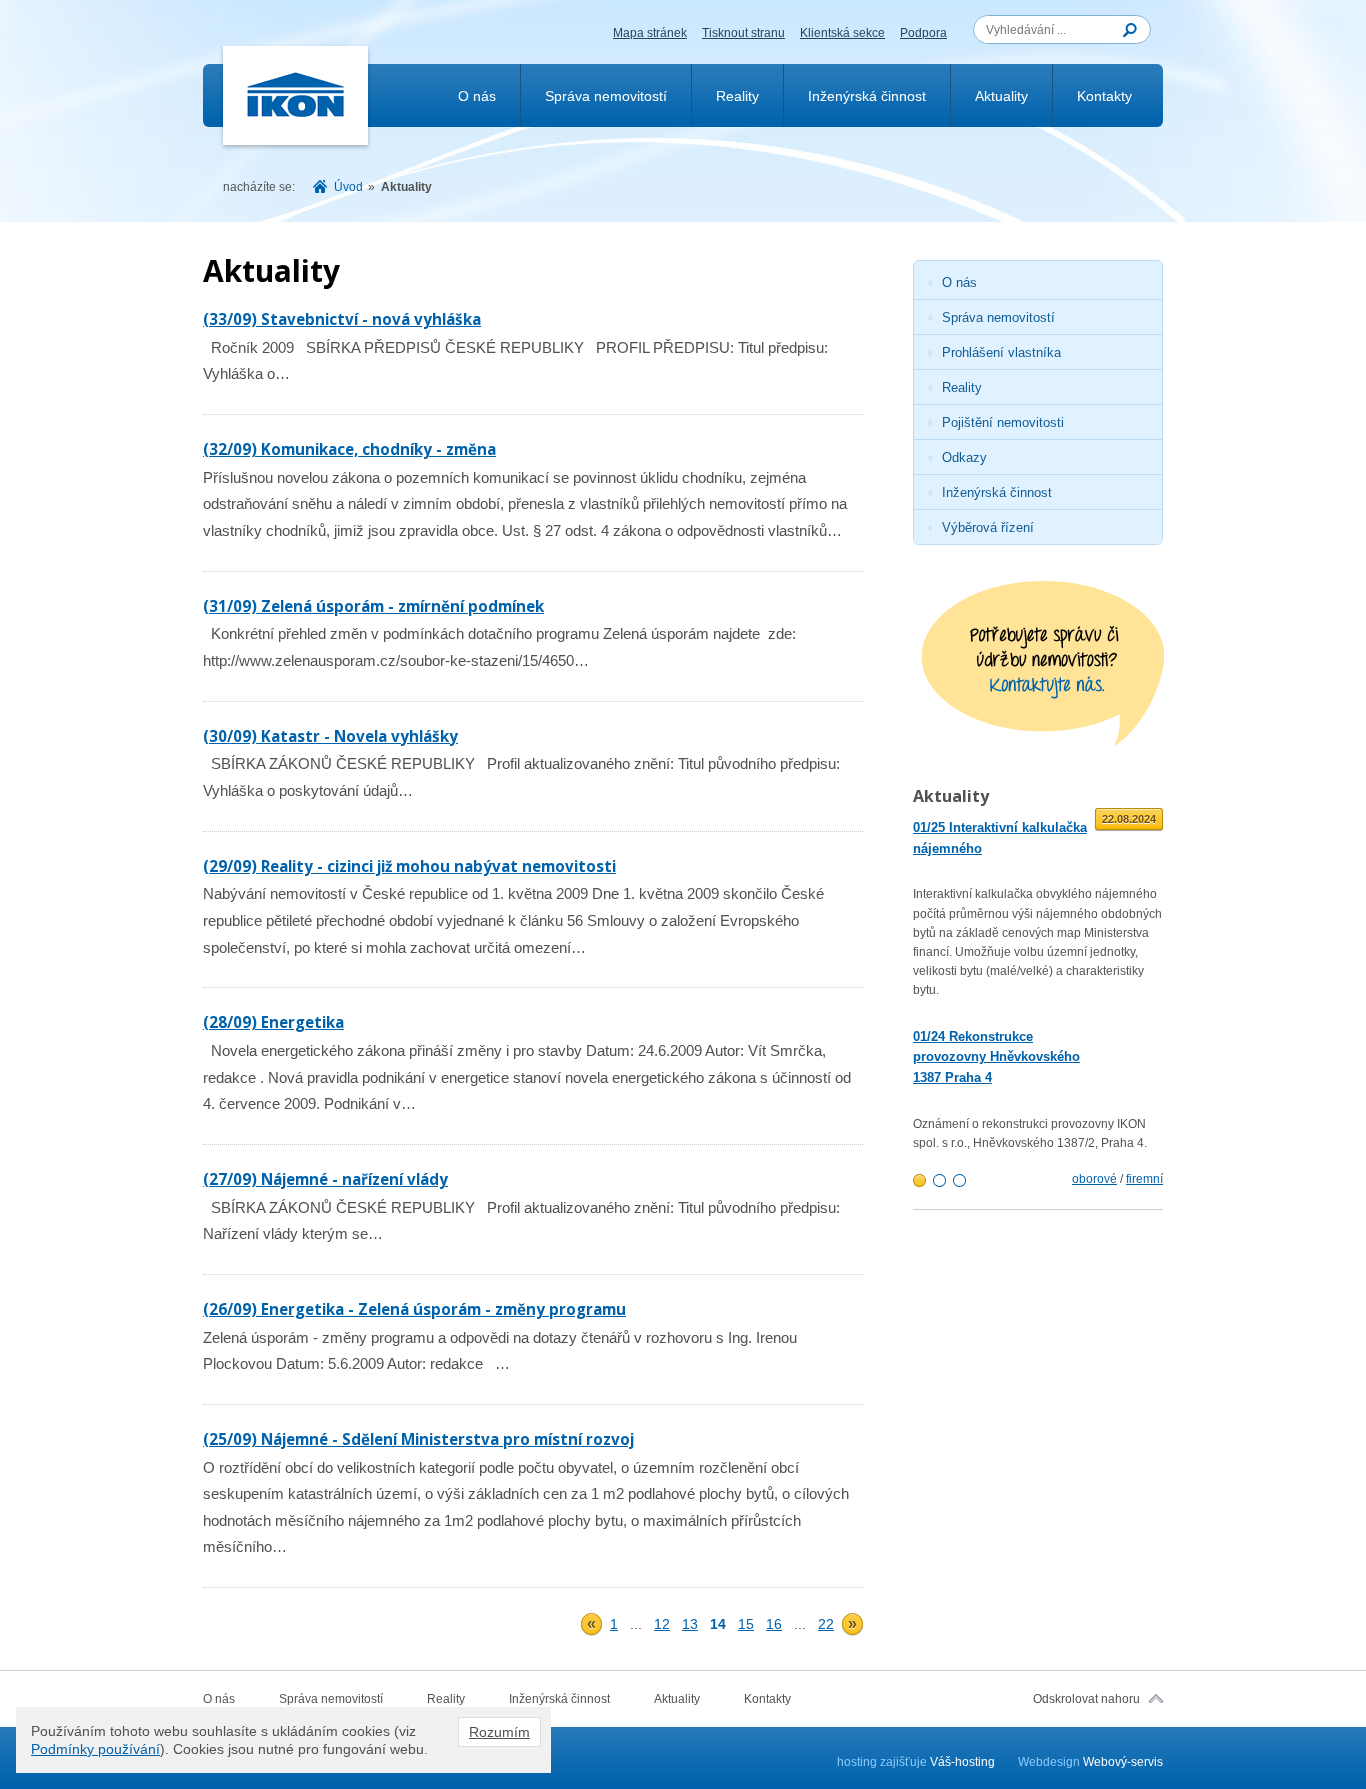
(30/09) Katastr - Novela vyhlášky (330, 736)
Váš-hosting (962, 1762)
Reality (737, 96)
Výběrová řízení (988, 527)
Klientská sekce (842, 33)
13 (690, 1624)
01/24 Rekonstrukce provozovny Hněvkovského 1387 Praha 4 (996, 1057)
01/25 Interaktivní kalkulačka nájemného (1000, 838)
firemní (1144, 1179)
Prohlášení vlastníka (1001, 352)
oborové (1094, 1179)
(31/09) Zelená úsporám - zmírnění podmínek (373, 606)
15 (746, 1624)
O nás (477, 96)
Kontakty (1104, 96)
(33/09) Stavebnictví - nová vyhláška (342, 319)
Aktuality (1001, 96)
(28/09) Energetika (273, 1022)
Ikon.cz (296, 96)
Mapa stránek (650, 33)
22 (826, 1624)
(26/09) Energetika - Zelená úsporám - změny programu (414, 1309)
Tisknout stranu (743, 33)
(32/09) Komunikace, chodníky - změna (349, 449)
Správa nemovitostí (606, 96)
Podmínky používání (95, 1749)
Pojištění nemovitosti (1003, 422)
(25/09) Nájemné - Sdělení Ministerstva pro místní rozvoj (418, 1439)
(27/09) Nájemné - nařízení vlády (325, 1179)
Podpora (923, 33)
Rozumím (499, 1732)
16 (774, 1624)
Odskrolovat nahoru (1086, 1699)
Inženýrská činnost (867, 96)
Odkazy (964, 457)
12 (662, 1624)
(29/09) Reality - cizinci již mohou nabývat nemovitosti (409, 866)
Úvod (348, 187)
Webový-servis (1123, 1762)
